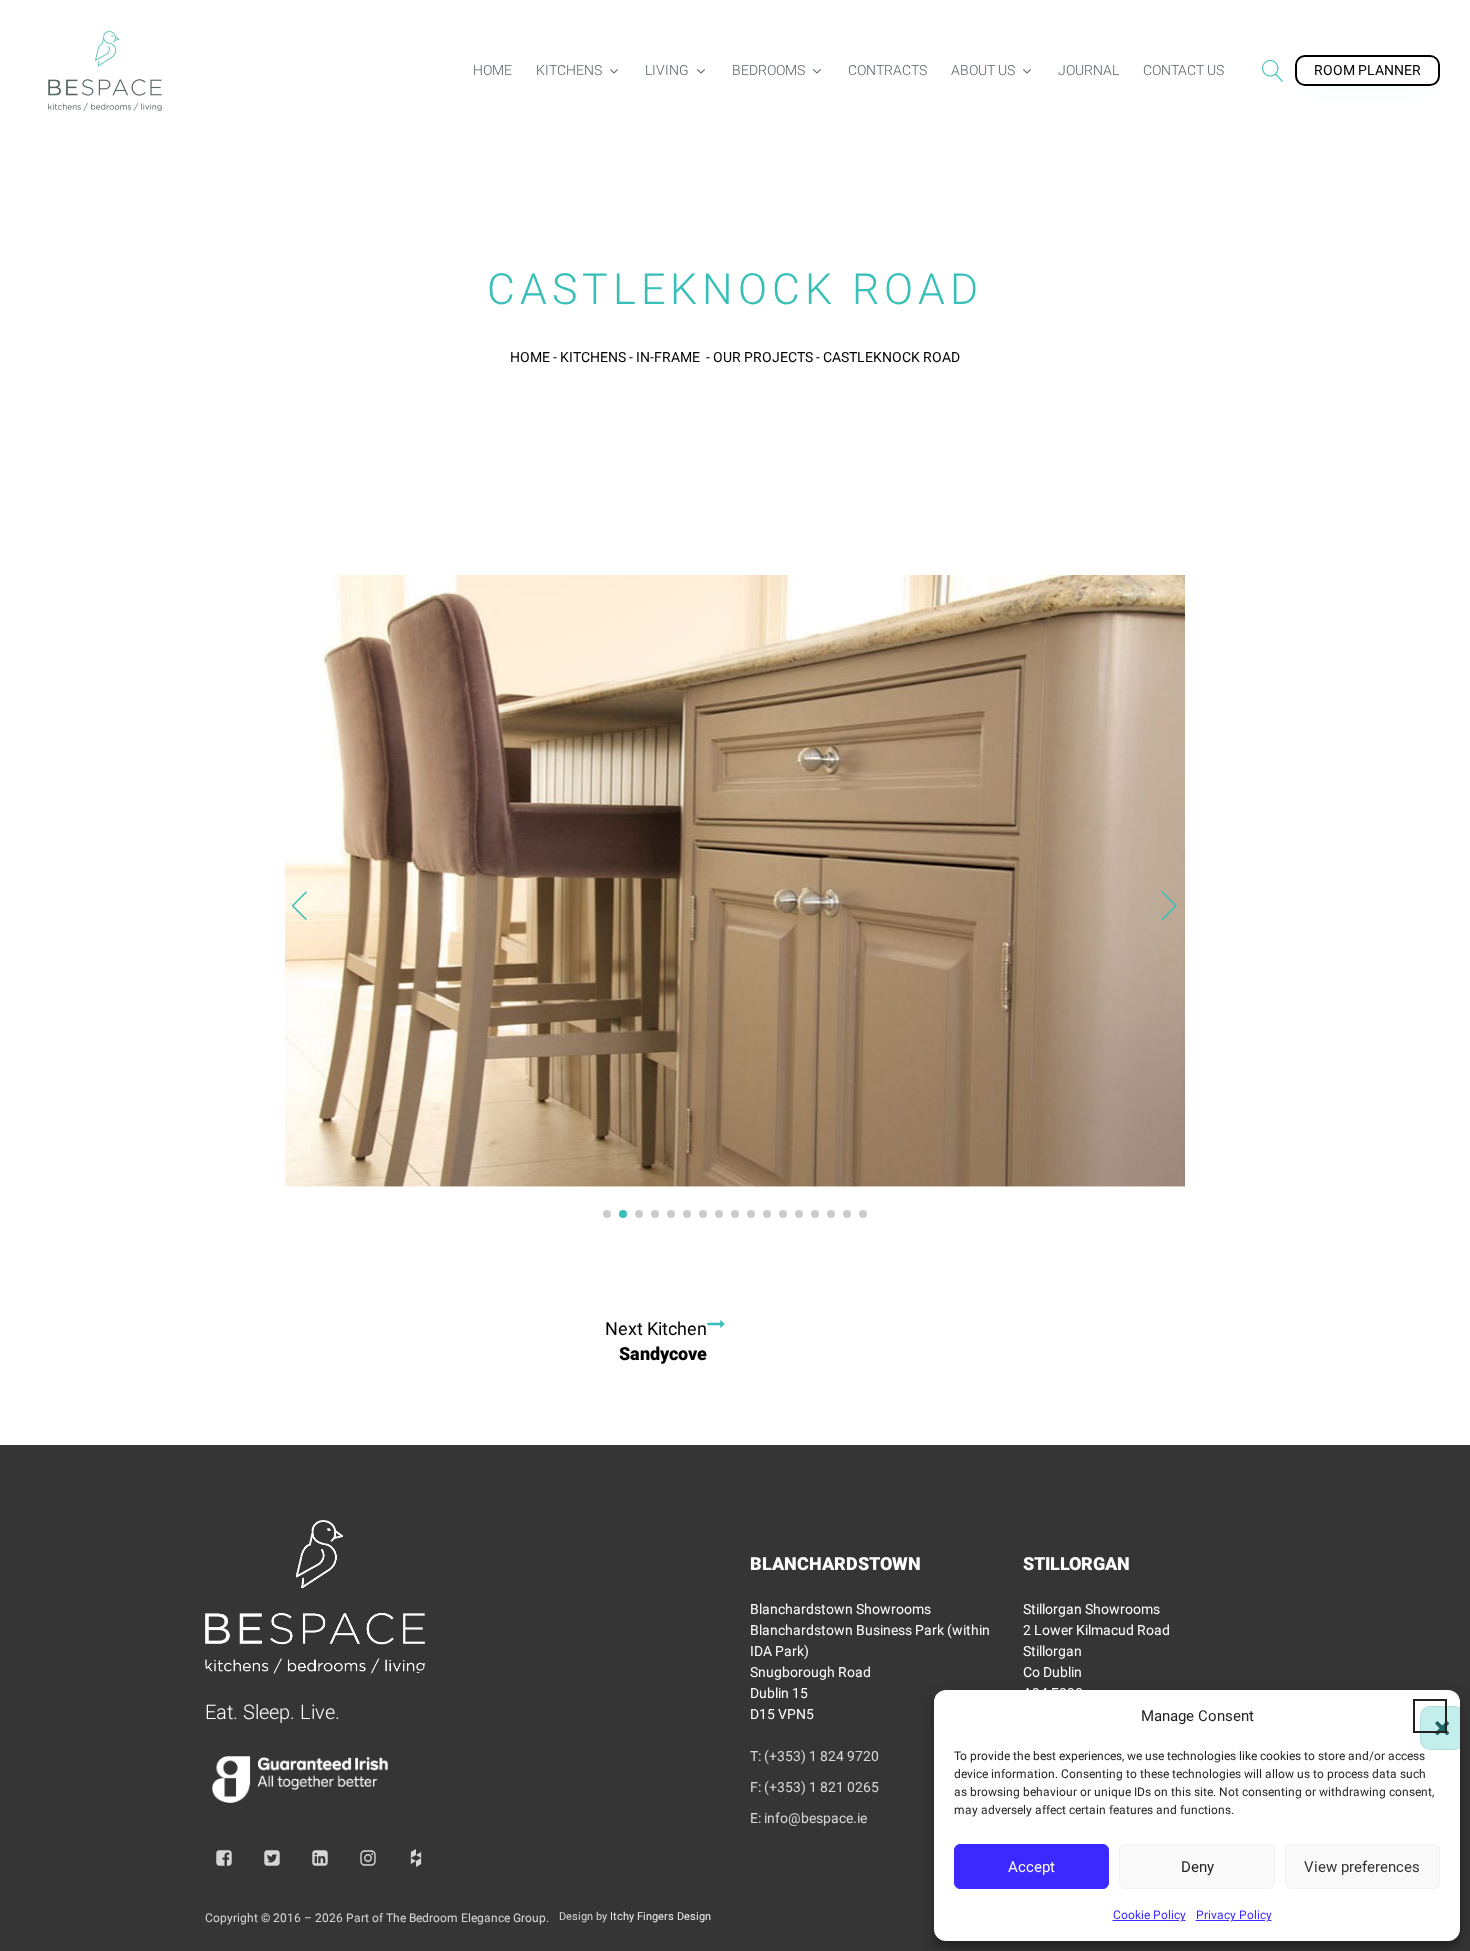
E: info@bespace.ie (808, 1818)
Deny (1197, 1867)
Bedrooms (768, 70)
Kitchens (569, 70)
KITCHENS (593, 357)
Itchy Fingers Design (660, 1916)
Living (667, 70)
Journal (1088, 70)
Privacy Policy (1234, 1915)
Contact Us (1183, 70)
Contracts (887, 70)
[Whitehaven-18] (735, 1168)
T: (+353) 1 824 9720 (814, 1756)
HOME (530, 357)
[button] (1430, 1716)
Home (492, 70)
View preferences (1362, 1867)
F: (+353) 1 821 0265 (814, 1787)
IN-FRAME (669, 357)
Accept (1031, 1867)
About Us (983, 70)
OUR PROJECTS (763, 357)
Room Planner (1367, 70)
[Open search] (1273, 71)
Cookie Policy (1149, 1915)
